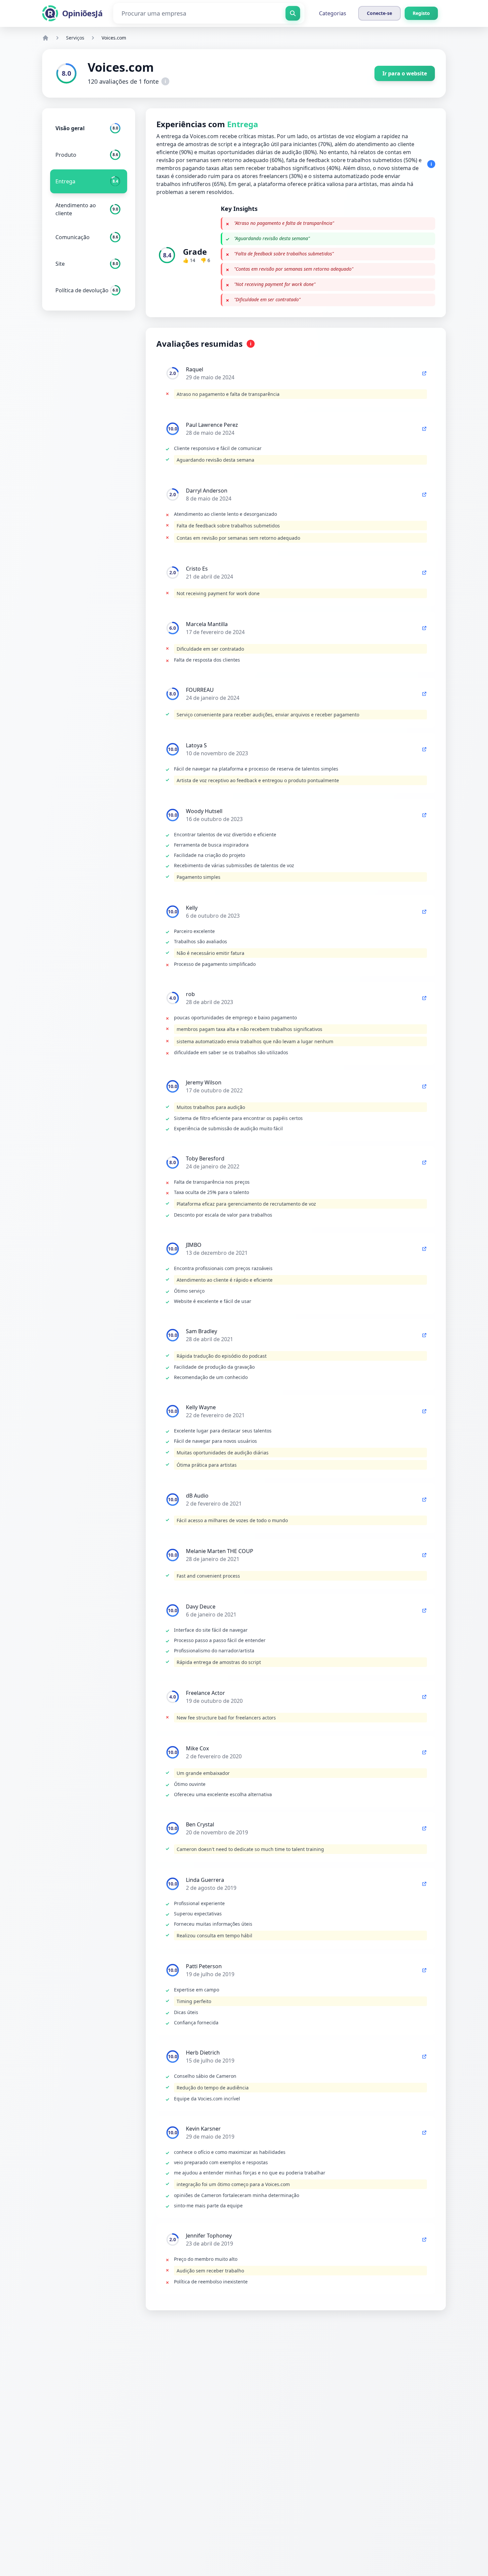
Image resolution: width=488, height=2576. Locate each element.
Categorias (333, 13)
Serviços (75, 38)
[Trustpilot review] (424, 373)
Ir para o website (405, 73)
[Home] (45, 38)
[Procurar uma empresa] (293, 13)
